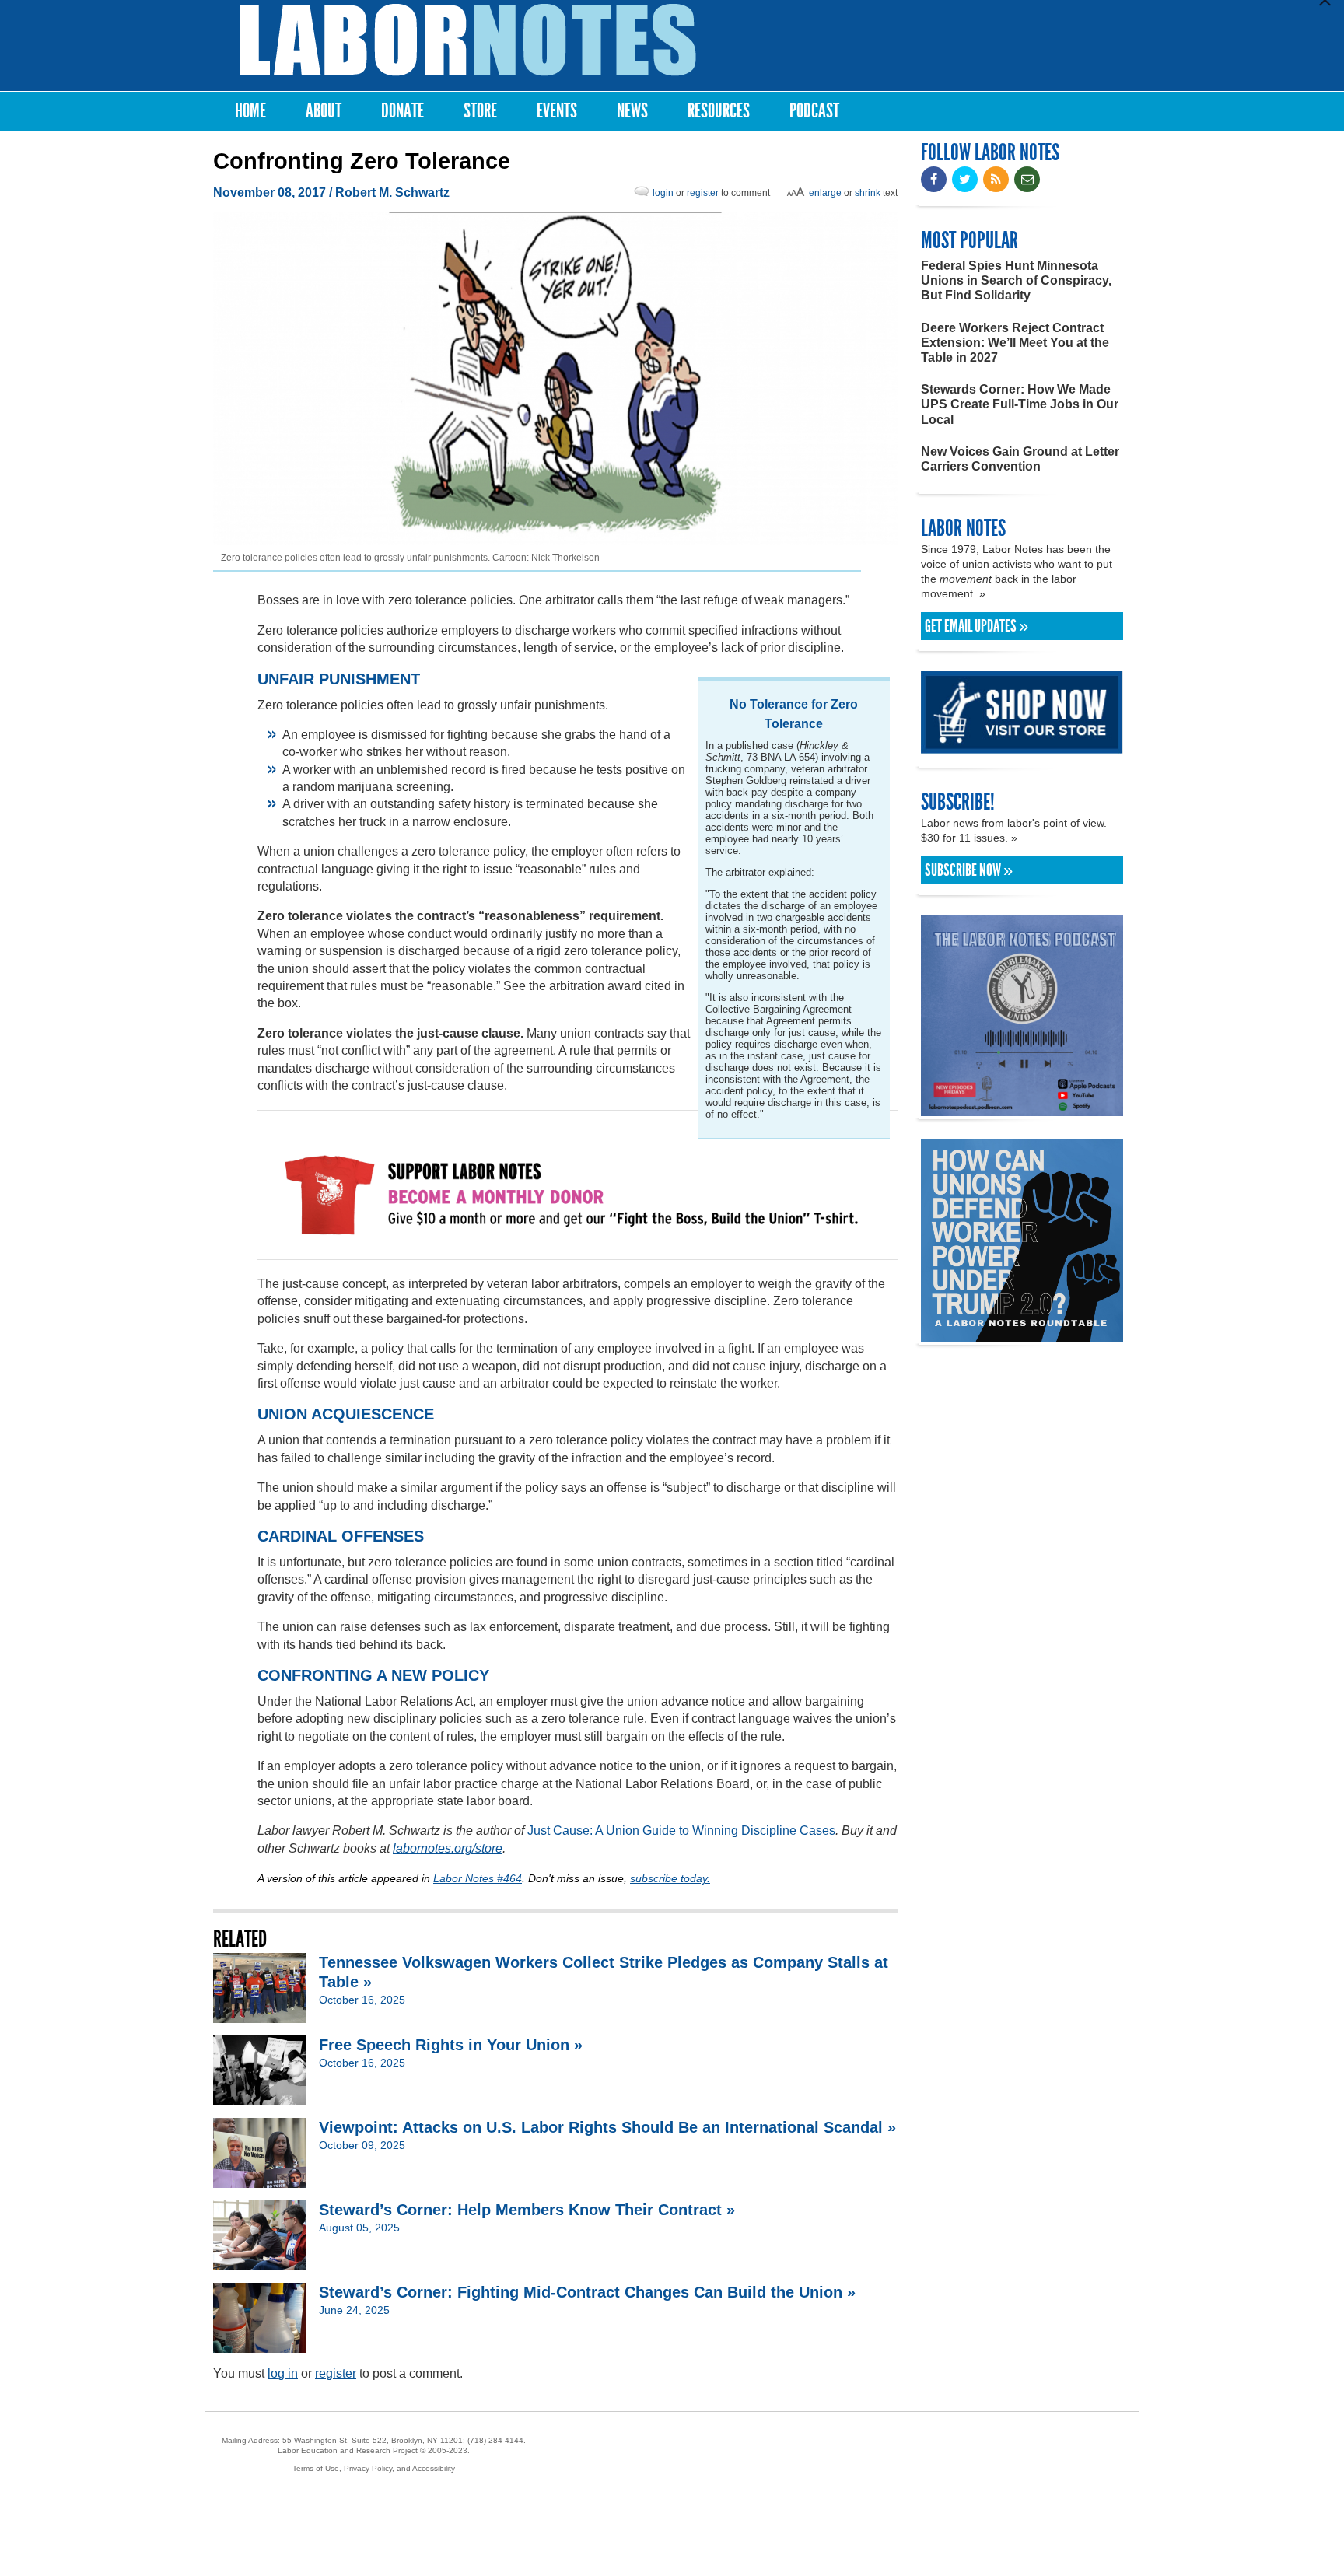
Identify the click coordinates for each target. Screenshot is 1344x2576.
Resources (719, 111)
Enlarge (825, 193)
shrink (868, 193)
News (632, 111)
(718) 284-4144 (495, 2440)
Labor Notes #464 (478, 1878)
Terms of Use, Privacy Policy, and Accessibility (374, 2468)
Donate (402, 111)
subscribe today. (670, 1878)
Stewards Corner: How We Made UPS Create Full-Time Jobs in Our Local (1020, 404)
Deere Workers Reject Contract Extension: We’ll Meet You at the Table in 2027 (1015, 343)
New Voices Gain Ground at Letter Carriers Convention (1020, 459)
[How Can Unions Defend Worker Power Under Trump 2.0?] (1022, 1334)
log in (283, 2373)
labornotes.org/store (448, 1848)
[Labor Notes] (468, 40)
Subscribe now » (969, 870)
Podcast (814, 111)
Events (557, 111)
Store (480, 111)
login (663, 193)
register (703, 193)
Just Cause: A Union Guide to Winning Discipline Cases (681, 1830)
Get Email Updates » (976, 626)
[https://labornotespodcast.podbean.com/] (1022, 1109)
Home (250, 111)
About (324, 111)
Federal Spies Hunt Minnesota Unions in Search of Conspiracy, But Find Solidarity (1016, 280)
